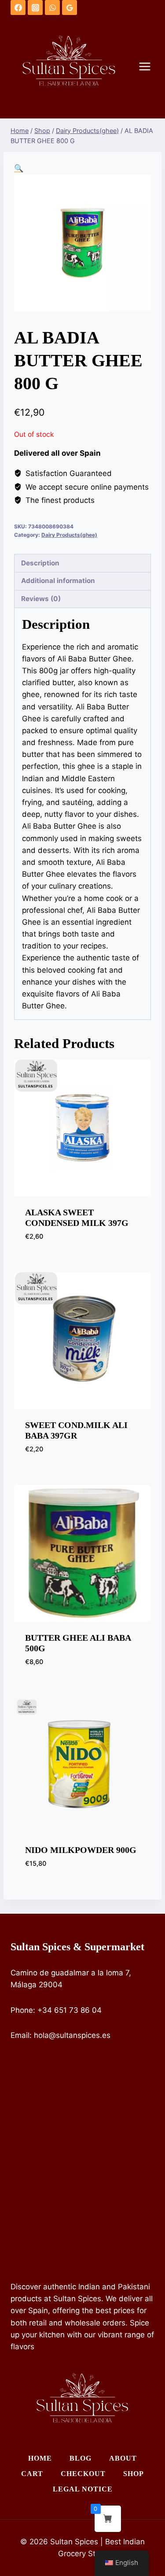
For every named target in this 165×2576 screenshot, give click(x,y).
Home (40, 2458)
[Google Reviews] (70, 7)
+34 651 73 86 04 (70, 2010)
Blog (81, 2458)
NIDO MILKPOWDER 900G (81, 1850)
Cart (32, 2474)
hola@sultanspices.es (72, 2035)
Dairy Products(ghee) (69, 535)
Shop (134, 2474)
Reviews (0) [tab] (41, 599)
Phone (22, 2010)
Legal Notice (83, 2489)
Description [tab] (40, 563)
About (123, 2458)
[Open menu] (149, 67)
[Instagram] (35, 7)
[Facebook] (18, 7)
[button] (19, 168)
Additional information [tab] (58, 581)
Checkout (83, 2474)
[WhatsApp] (52, 7)
